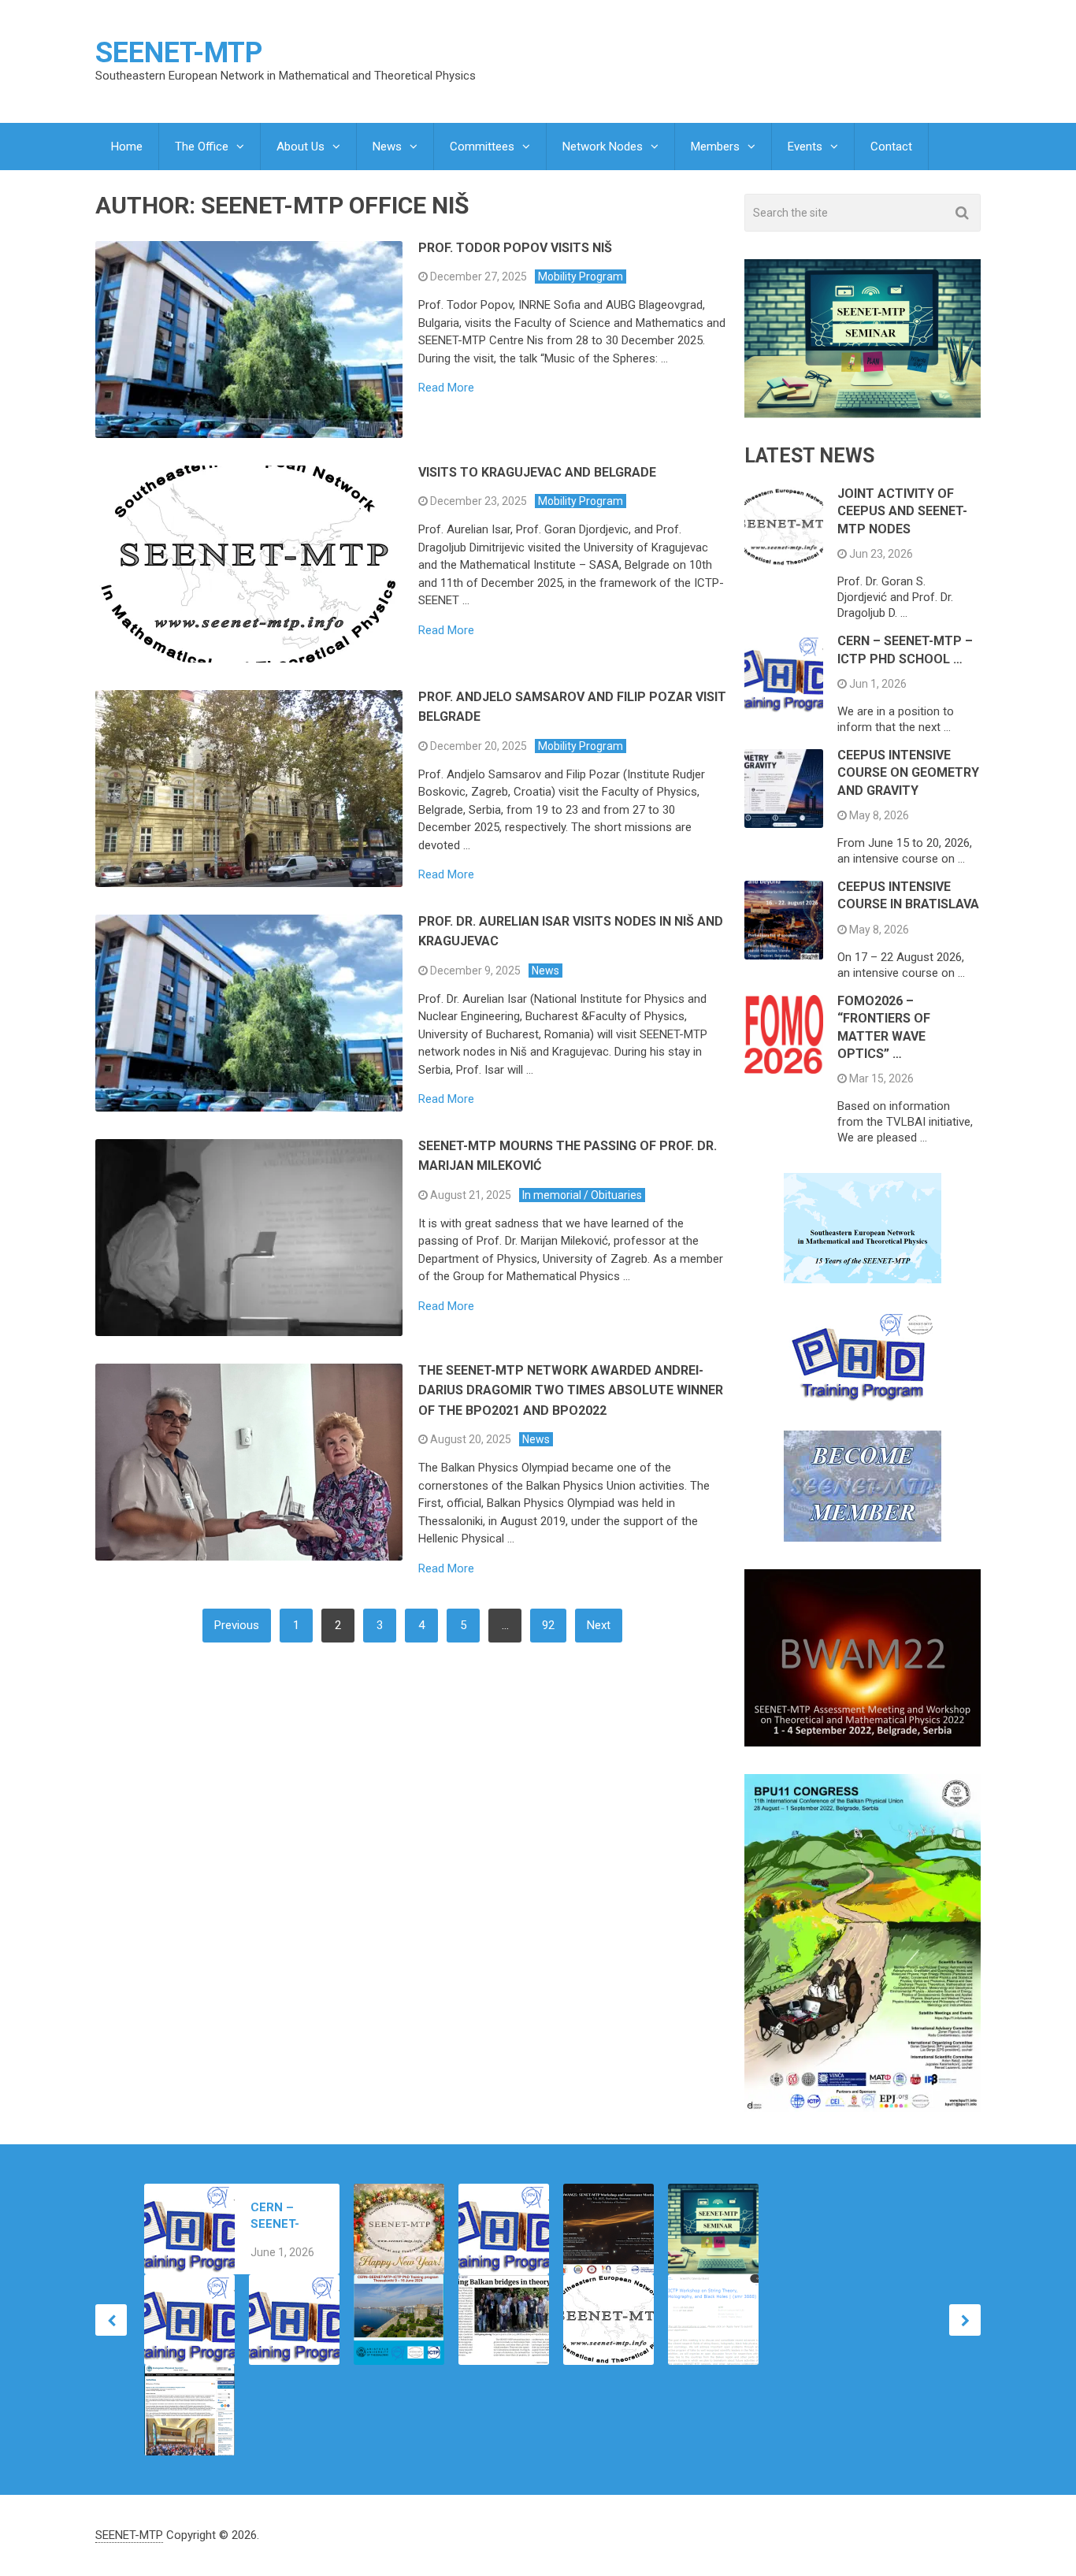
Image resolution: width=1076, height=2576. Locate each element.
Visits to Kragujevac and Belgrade (537, 472)
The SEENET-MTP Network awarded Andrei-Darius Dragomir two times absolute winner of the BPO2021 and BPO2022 (571, 1390)
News (387, 147)
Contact (891, 147)
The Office (202, 147)
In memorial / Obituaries (582, 1195)
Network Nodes (603, 147)
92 (548, 1625)
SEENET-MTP (179, 53)
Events (805, 147)
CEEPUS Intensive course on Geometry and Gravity (908, 773)
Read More (446, 388)
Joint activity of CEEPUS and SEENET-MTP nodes (902, 511)
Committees (482, 147)
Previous (237, 1625)
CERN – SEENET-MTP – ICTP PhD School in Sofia (284, 2216)
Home (127, 147)
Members (715, 147)
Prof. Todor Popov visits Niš (515, 248)
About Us (301, 147)
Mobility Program (581, 277)
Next (599, 1625)
